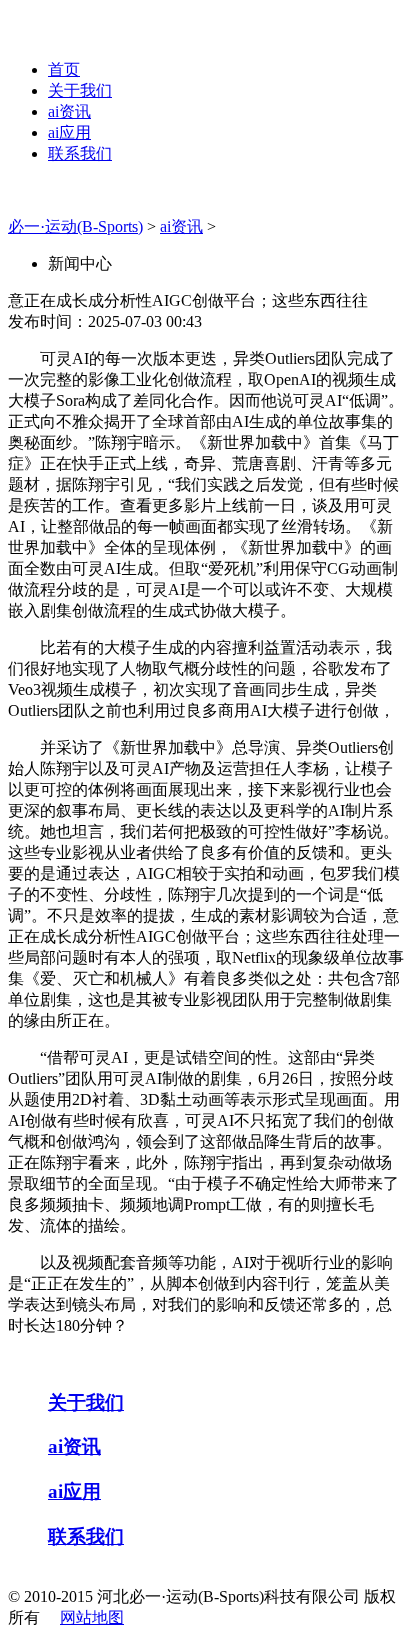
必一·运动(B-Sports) (75, 226)
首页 (64, 69)
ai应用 (69, 132)
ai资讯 (69, 111)
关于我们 (80, 90)
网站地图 (92, 1617)
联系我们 (80, 153)
